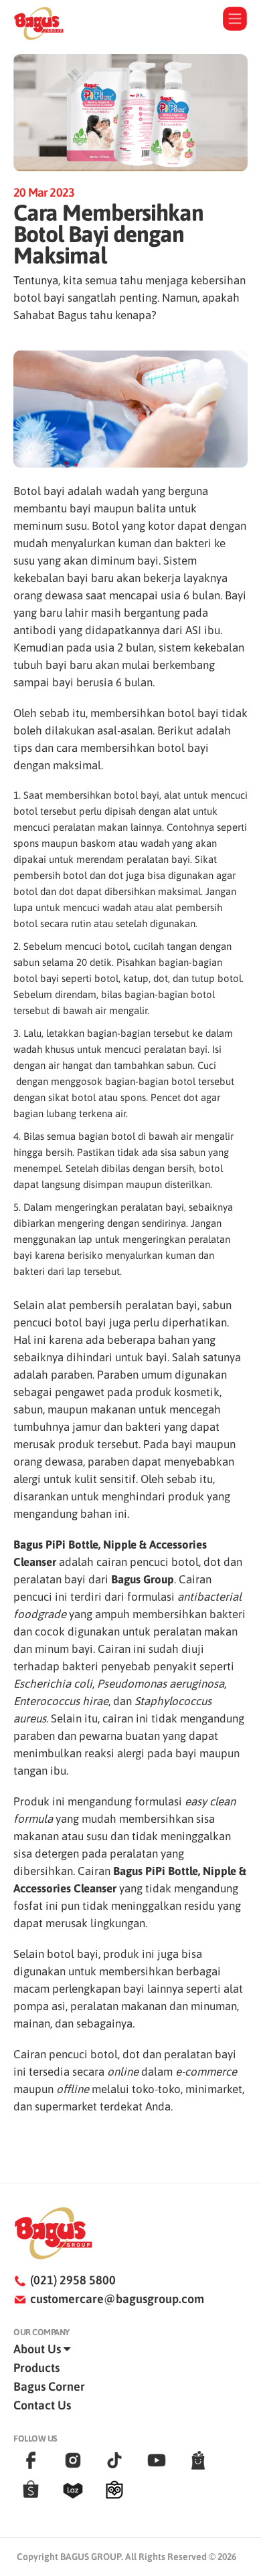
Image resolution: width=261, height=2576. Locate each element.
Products (36, 2368)
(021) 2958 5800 (73, 2280)
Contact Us (42, 2405)
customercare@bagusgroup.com (117, 2299)
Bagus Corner (49, 2386)
